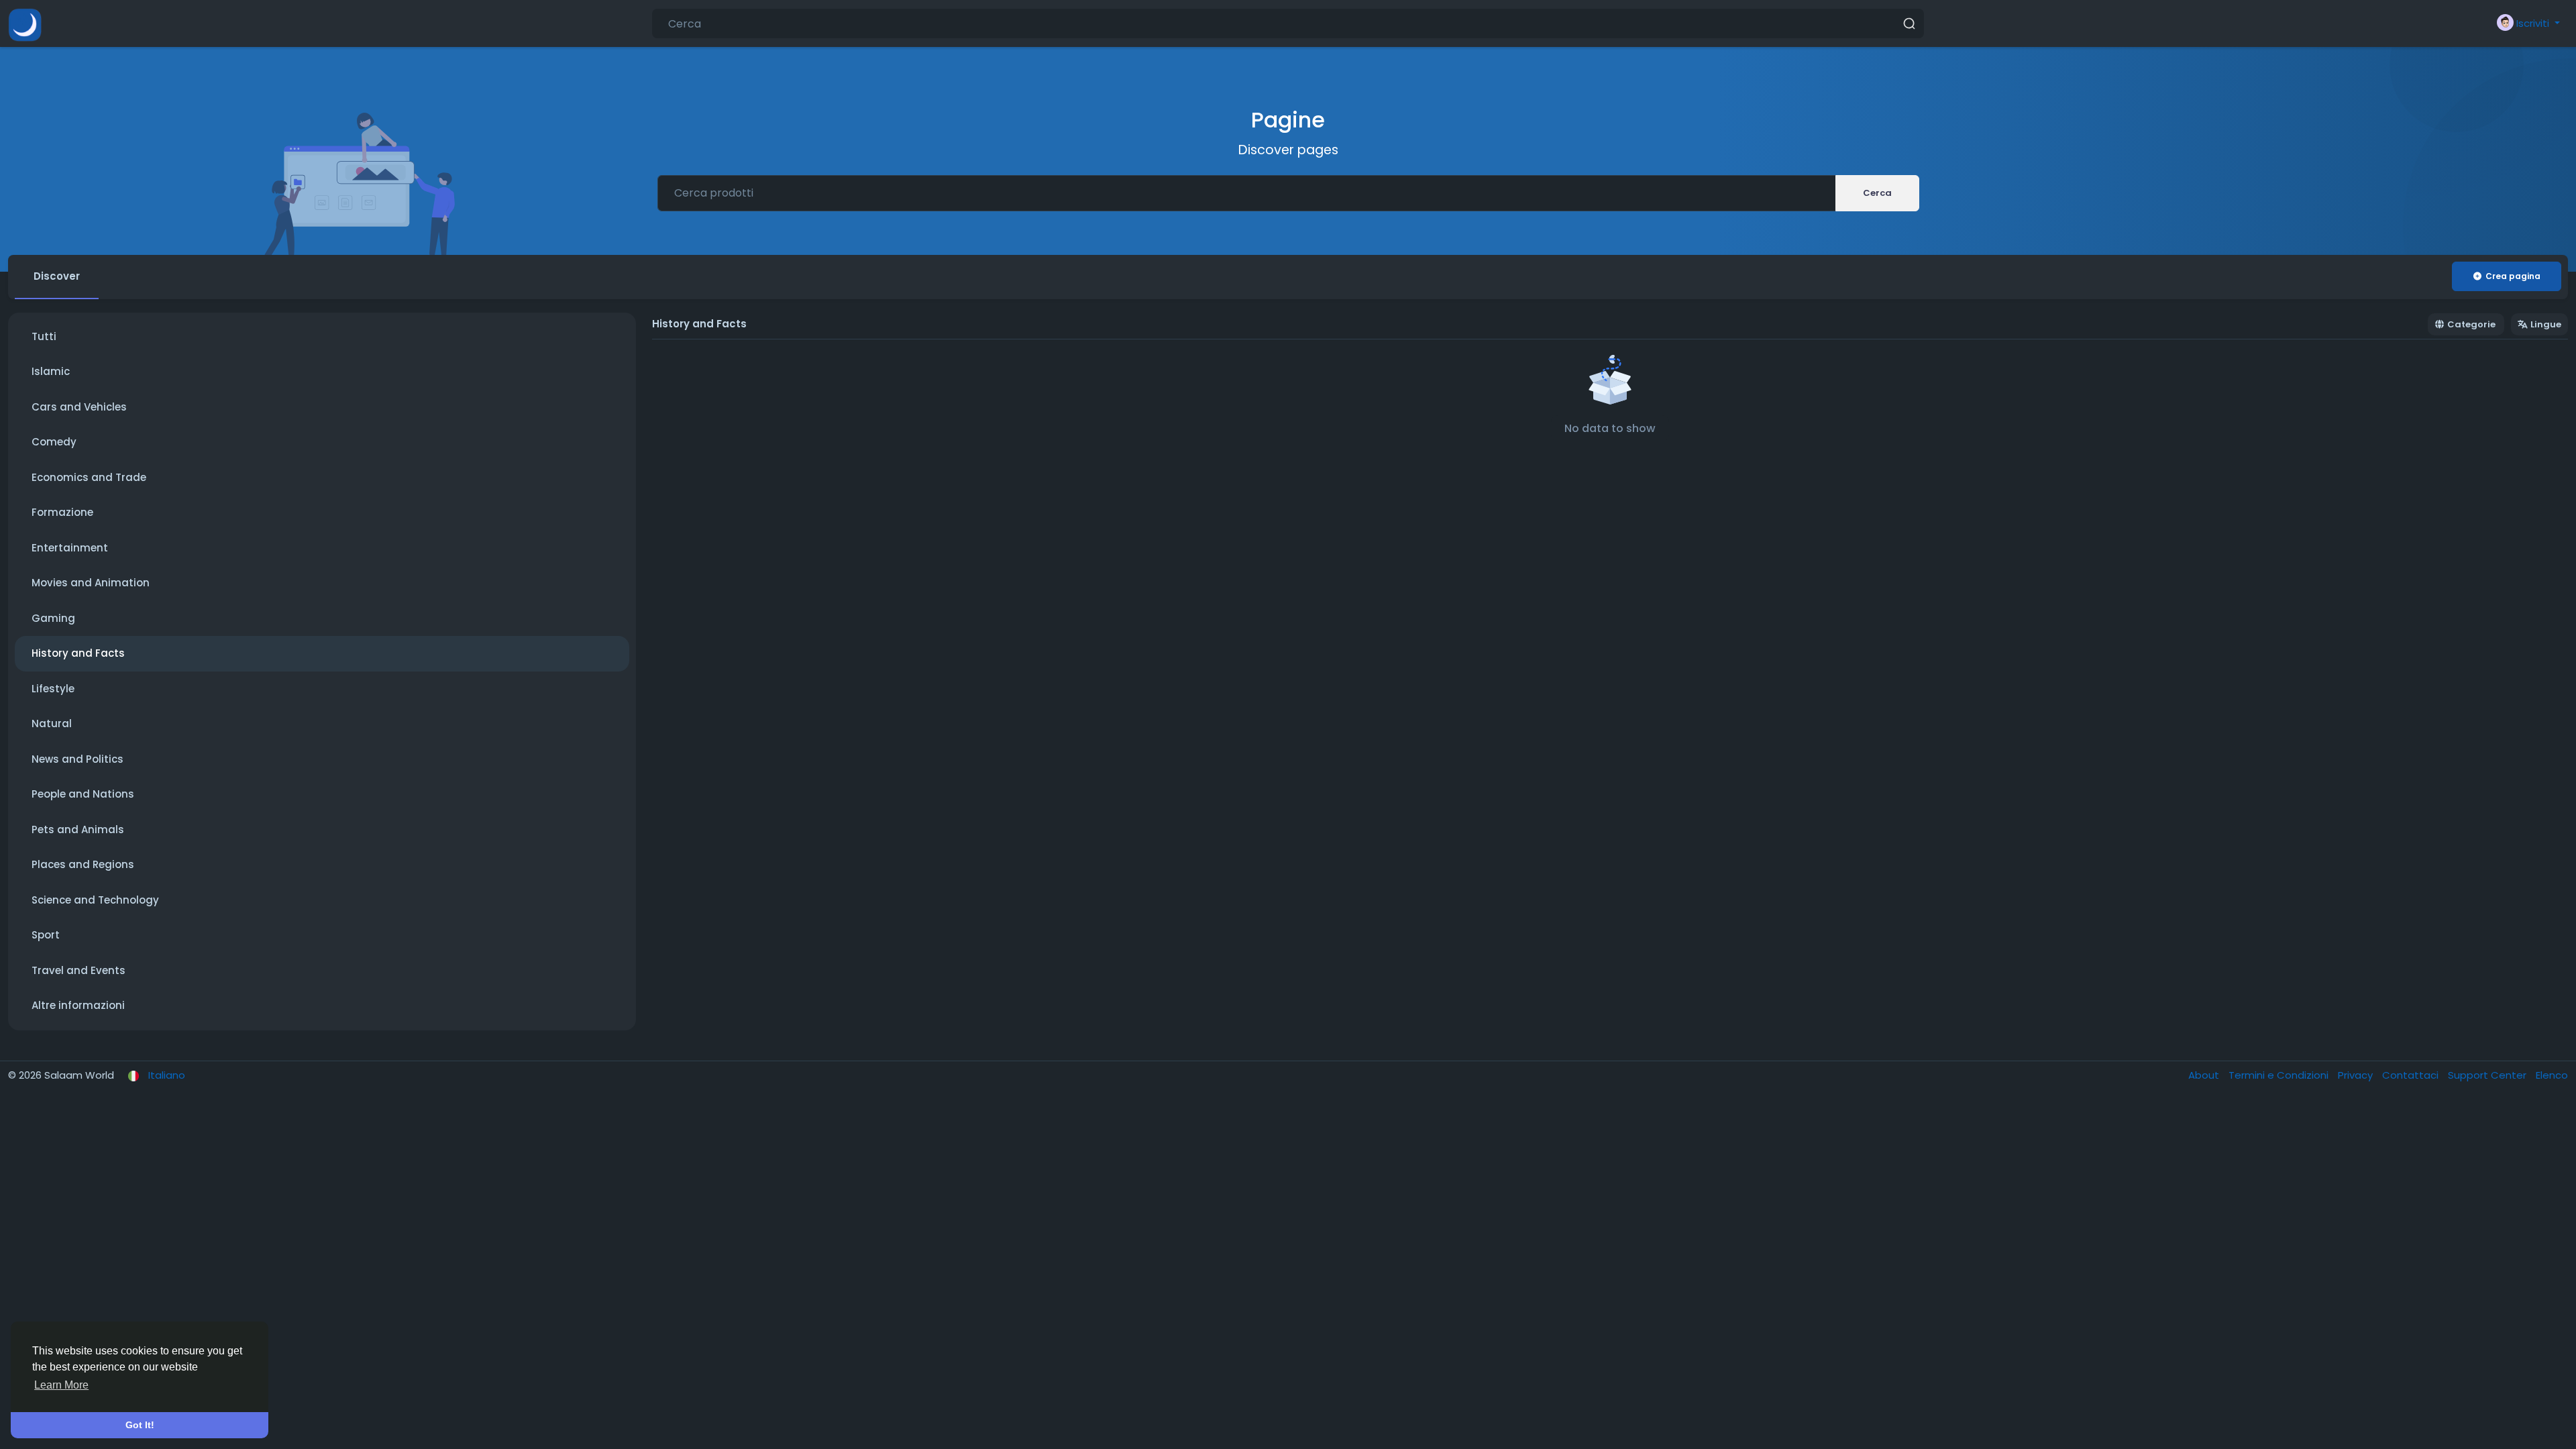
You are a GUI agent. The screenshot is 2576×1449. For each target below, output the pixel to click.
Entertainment (70, 548)
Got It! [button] (140, 1425)
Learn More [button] (61, 1385)
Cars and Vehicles (79, 407)
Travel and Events (78, 970)
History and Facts (78, 653)
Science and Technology (95, 900)
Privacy (2357, 1075)
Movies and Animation (91, 583)
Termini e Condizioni (2280, 1075)
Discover (57, 276)
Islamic (51, 371)
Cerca (1877, 193)
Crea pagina (2513, 276)
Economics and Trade (89, 477)
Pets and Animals (78, 829)
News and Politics (77, 759)
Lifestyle (53, 689)
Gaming (53, 618)
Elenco (2552, 1075)
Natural (52, 723)
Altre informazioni (78, 1005)
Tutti (44, 336)
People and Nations (83, 794)
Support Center (2488, 1075)
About (2205, 1075)
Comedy (54, 442)
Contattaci (2412, 1075)
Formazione (62, 512)
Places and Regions (83, 864)
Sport (46, 935)
